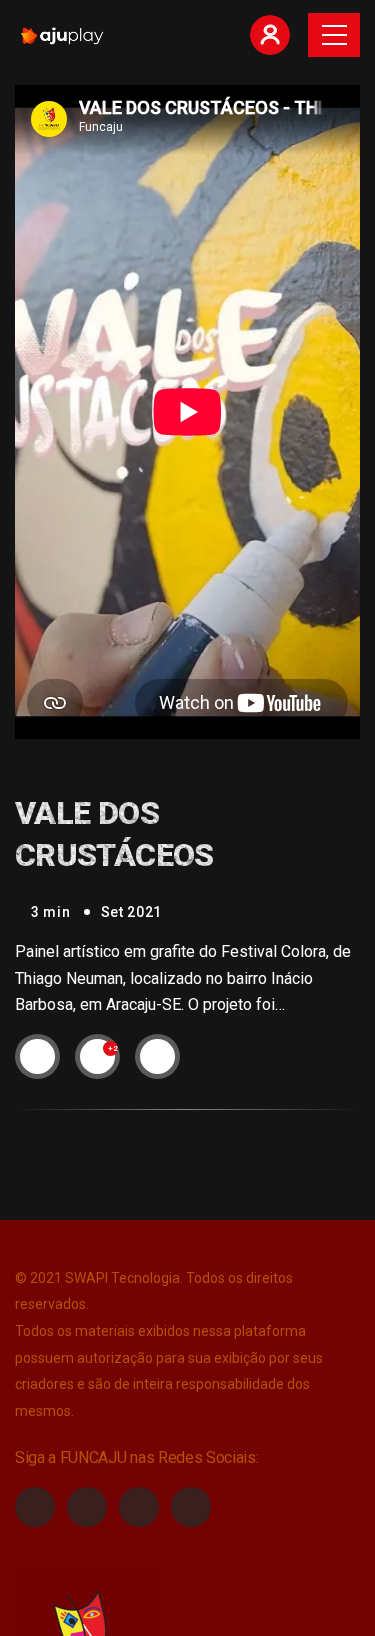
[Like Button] (98, 1056)
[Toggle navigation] (334, 35)
